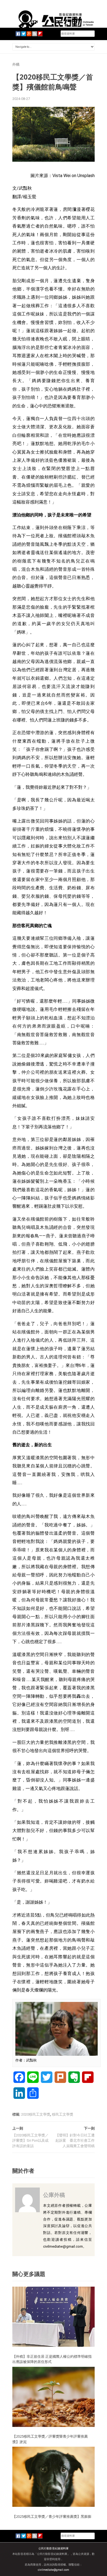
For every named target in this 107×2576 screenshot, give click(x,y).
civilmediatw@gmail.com (54, 2570)
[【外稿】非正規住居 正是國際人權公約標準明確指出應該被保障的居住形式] (54, 2316)
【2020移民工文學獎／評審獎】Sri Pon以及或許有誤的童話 (30, 2141)
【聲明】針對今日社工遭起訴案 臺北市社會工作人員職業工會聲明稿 (75, 2141)
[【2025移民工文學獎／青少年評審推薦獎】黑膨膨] (54, 2476)
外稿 (16, 64)
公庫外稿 (54, 2195)
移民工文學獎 (63, 2114)
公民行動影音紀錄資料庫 (54, 2548)
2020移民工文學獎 (36, 2114)
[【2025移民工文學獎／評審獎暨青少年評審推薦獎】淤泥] (54, 2397)
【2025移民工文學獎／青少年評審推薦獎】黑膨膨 (52, 2516)
